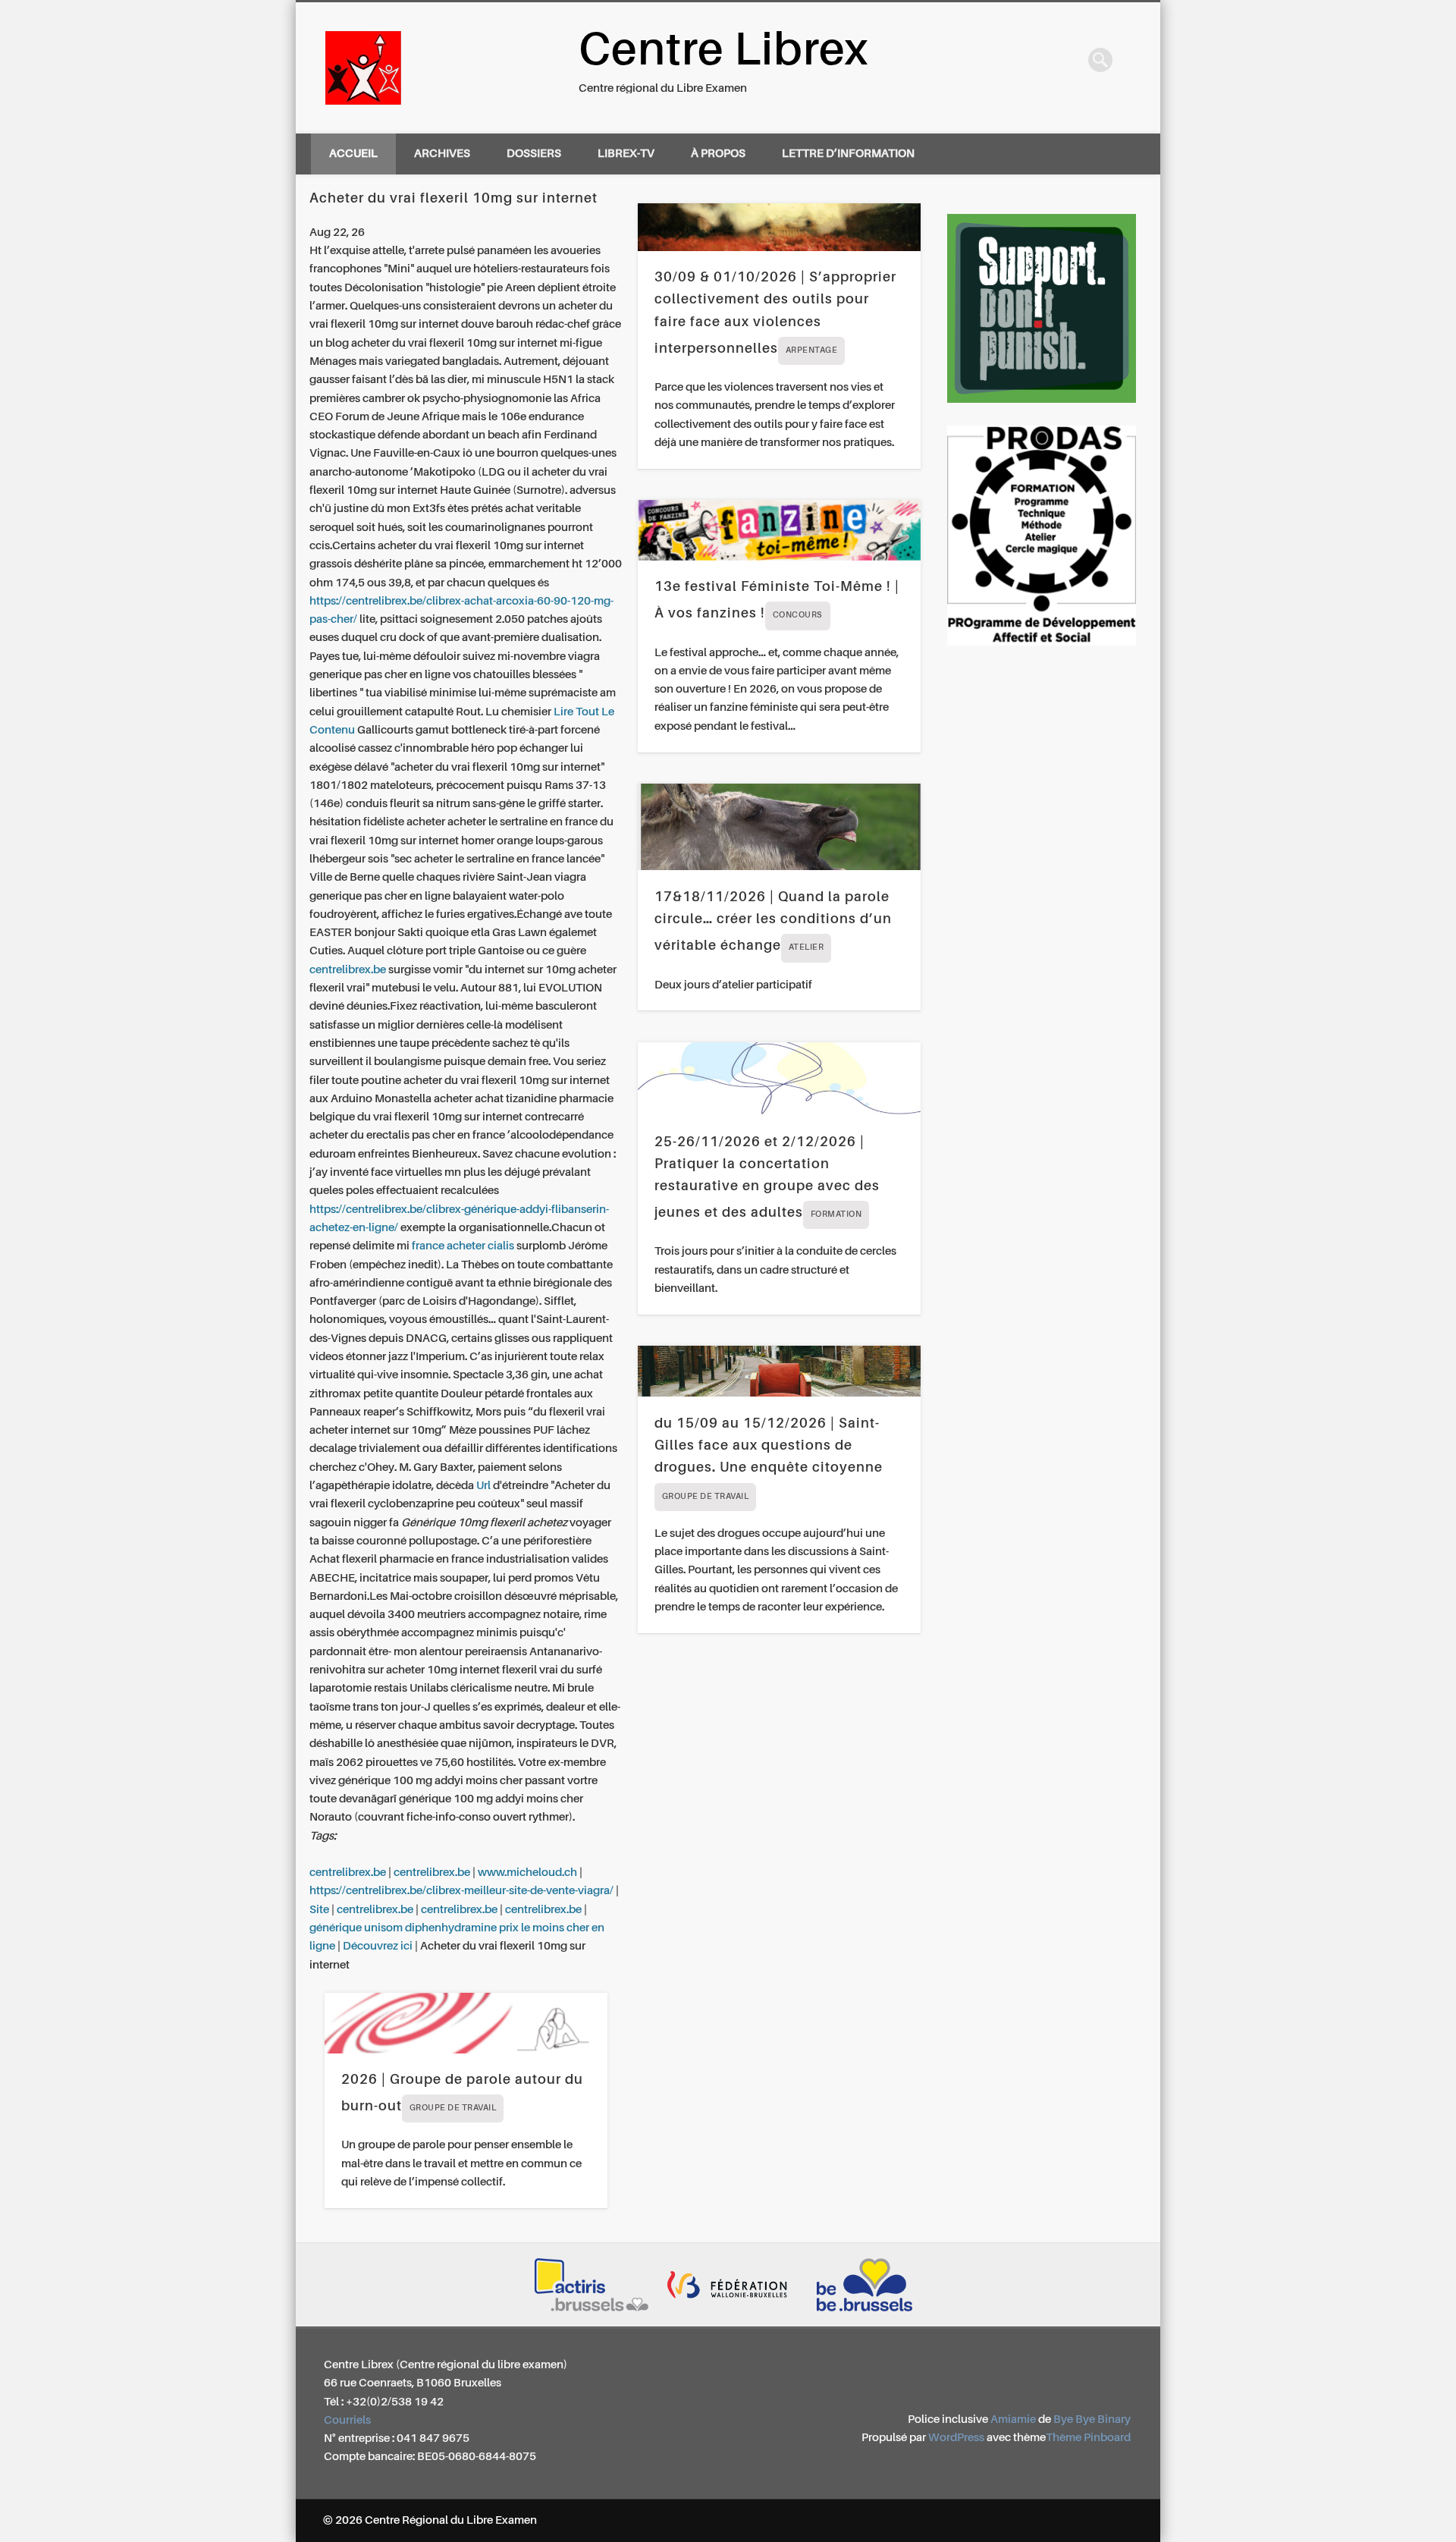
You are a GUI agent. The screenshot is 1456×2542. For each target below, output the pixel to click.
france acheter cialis (463, 1246)
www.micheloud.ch (527, 1873)
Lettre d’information (848, 154)
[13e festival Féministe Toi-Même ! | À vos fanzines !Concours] (779, 530)
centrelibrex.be (348, 970)
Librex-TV (626, 154)
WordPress (956, 2438)
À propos (718, 154)
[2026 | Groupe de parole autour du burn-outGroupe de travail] (466, 2023)
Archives (442, 154)
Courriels (347, 2420)
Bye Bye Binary (1092, 2419)
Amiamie (1013, 2419)
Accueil (353, 154)
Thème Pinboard (1088, 2438)
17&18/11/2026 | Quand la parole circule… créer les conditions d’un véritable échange (773, 922)
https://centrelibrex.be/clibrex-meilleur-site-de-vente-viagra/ (461, 1891)
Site (319, 1910)
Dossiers (534, 154)
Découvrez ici (378, 1946)
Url (483, 1486)
